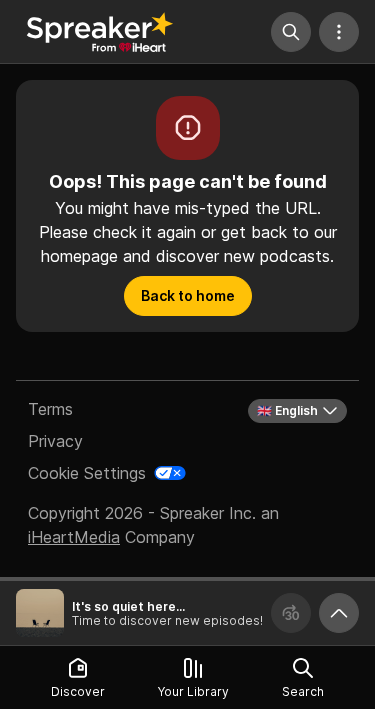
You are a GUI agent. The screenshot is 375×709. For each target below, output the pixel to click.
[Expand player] (339, 613)
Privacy (55, 441)
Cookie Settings (87, 473)
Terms (50, 409)
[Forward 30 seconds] (291, 613)
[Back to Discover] (100, 32)
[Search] (291, 32)
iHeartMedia (74, 537)
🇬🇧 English (287, 410)
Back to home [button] (188, 295)
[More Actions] (339, 32)
